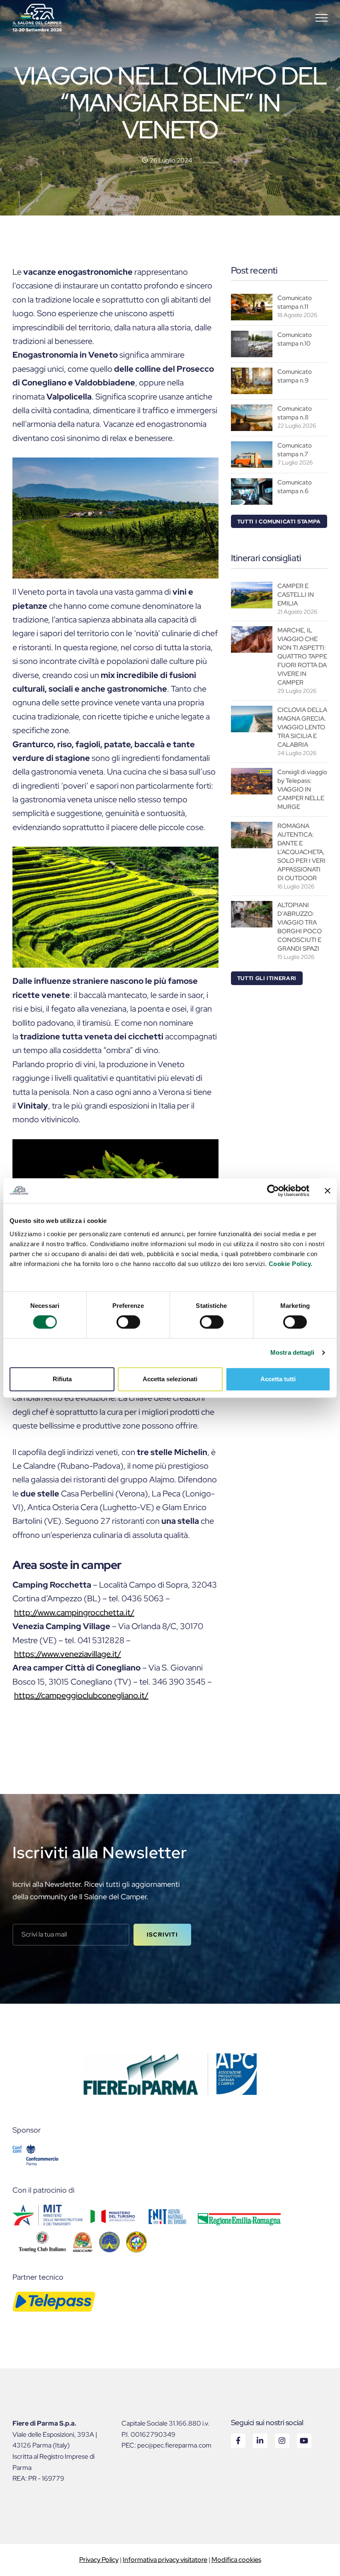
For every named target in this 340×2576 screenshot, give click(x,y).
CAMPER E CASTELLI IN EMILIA (296, 595)
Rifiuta (62, 1379)
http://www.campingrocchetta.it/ (74, 1612)
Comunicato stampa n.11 (295, 302)
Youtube (304, 2440)
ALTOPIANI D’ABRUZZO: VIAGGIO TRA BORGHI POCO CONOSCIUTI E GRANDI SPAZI (300, 927)
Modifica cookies (236, 2560)
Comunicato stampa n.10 (295, 339)
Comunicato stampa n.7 (295, 450)
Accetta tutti (278, 1379)
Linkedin (260, 2440)
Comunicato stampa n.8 (295, 413)
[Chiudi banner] (328, 1191)
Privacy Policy (99, 2560)
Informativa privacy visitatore (165, 2560)
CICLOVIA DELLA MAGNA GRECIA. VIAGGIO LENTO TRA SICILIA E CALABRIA (302, 727)
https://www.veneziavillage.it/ (68, 1654)
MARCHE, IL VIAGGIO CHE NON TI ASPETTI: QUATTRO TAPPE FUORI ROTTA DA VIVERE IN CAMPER (302, 656)
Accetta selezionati (170, 1379)
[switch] (128, 1322)
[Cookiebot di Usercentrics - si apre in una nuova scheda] (273, 1191)
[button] (322, 18)
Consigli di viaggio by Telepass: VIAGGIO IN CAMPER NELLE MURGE (302, 789)
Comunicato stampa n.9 (295, 376)
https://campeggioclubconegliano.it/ (81, 1695)
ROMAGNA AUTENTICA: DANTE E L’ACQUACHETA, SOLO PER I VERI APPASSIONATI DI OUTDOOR (301, 852)
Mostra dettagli (293, 1352)
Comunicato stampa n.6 (295, 487)
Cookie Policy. (291, 1264)
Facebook (238, 2440)
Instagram (282, 2440)
